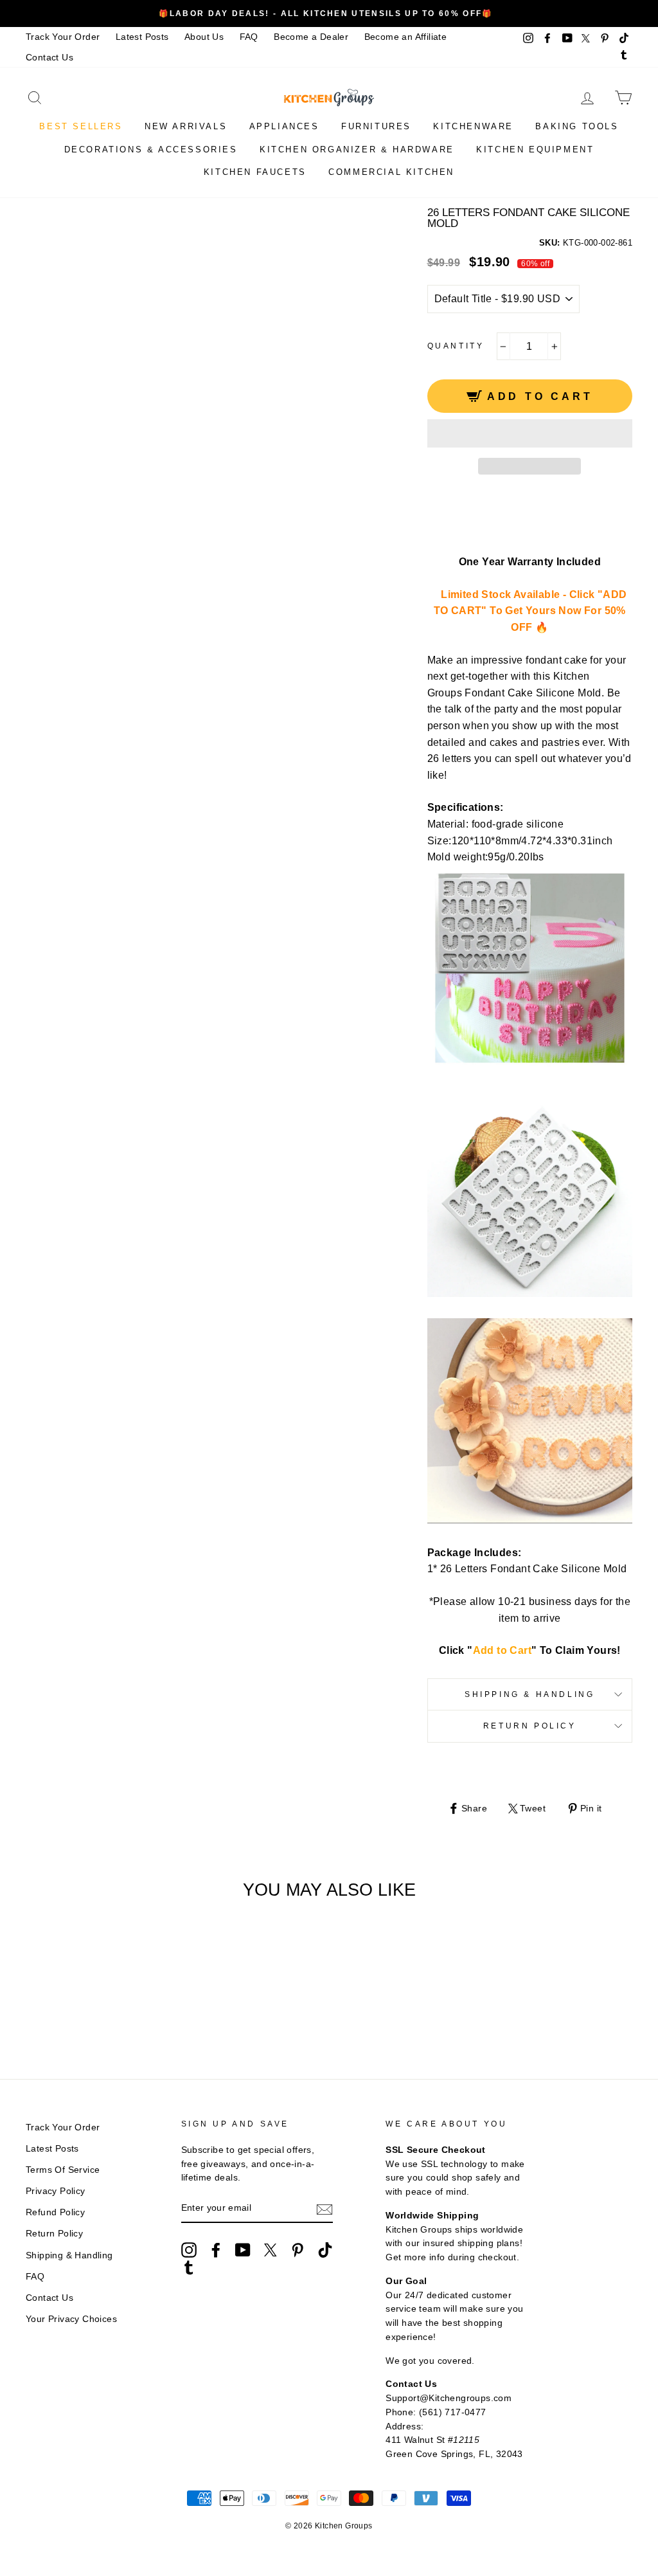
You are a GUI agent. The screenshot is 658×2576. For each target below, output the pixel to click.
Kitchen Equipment (535, 150)
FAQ (249, 37)
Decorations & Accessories (151, 150)
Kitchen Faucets (255, 172)
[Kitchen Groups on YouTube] (243, 2250)
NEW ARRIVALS (186, 126)
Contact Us (49, 58)
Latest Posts (142, 37)
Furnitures (376, 126)
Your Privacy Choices (71, 2319)
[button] (530, 433)
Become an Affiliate (406, 37)
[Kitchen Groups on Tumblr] (189, 2267)
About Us (204, 37)
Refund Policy (55, 2212)
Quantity (456, 346)
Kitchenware (473, 126)
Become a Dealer (311, 37)
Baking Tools (577, 126)
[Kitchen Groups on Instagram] (189, 2250)
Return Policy (530, 1726)
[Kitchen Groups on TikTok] (325, 2250)
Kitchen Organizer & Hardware (357, 150)
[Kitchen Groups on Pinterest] (298, 2250)
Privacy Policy (56, 2191)
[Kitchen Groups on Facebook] (216, 2250)
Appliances (284, 126)
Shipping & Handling (529, 1694)
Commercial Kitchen (391, 172)
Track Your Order (63, 37)
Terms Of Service (63, 2170)
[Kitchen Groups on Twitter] (271, 2250)
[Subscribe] (325, 2209)
